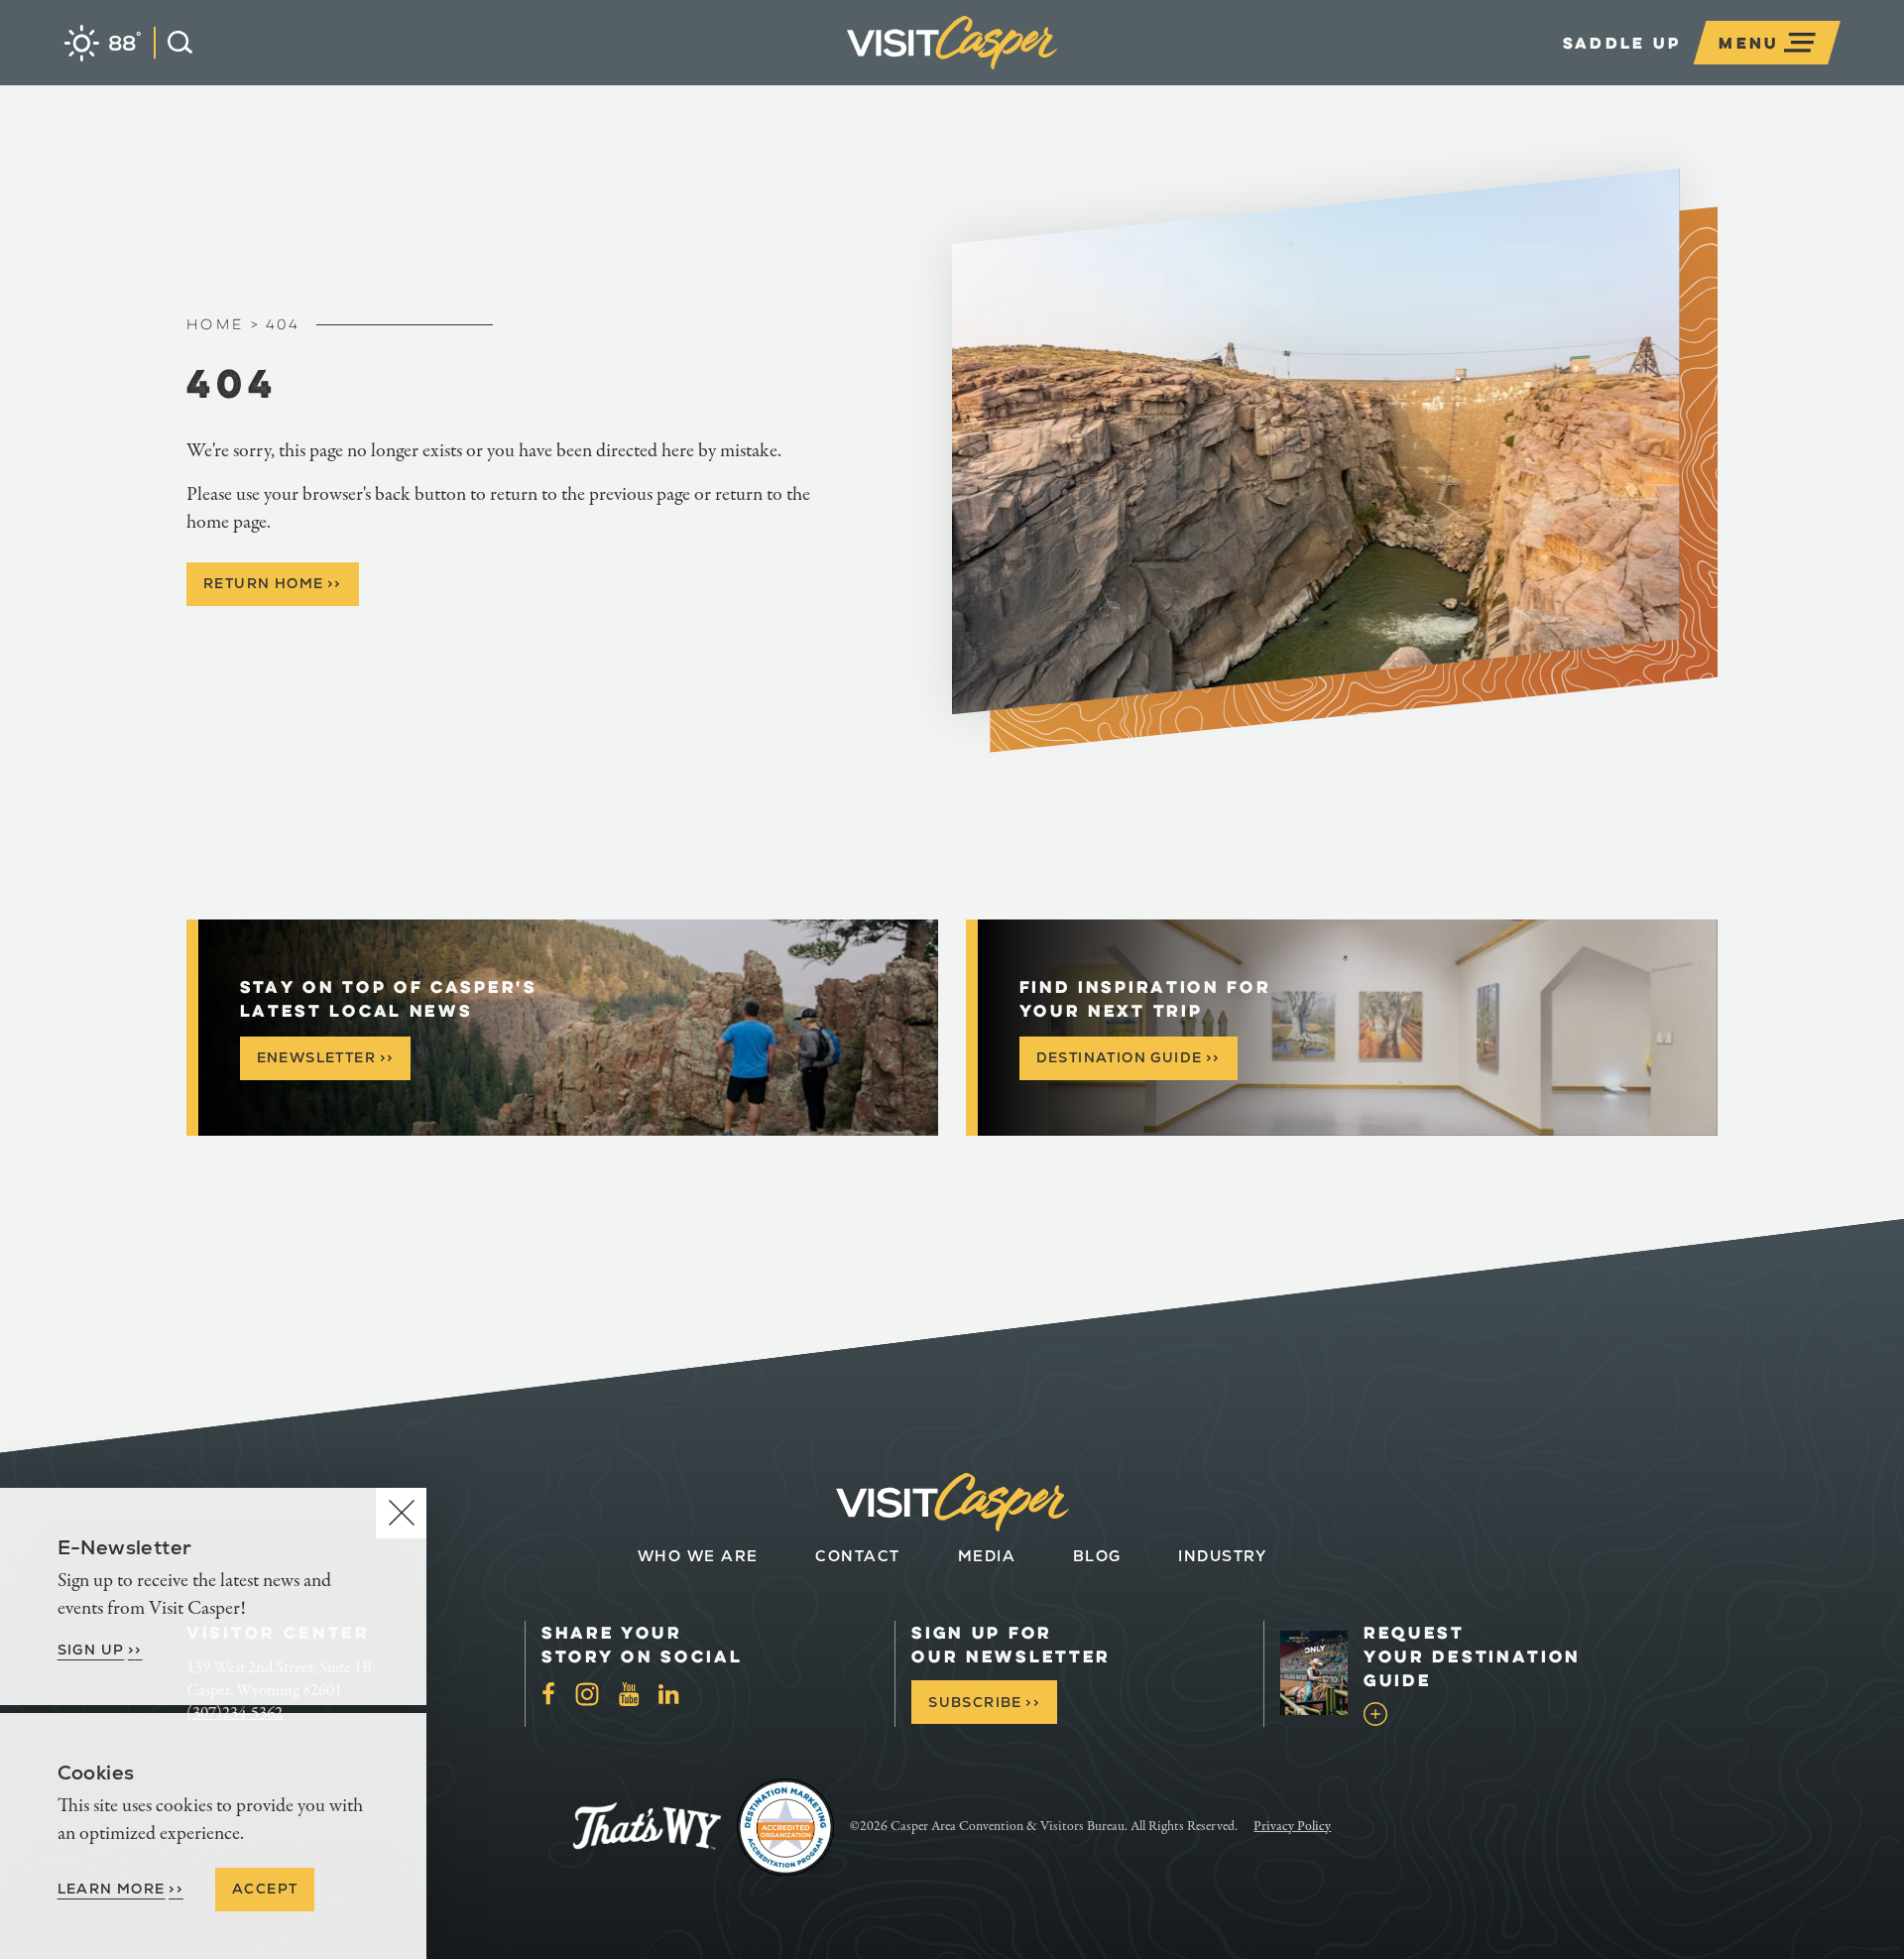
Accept (265, 1889)
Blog (1097, 1556)
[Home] (1057, 73)
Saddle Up (1622, 43)
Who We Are (698, 1556)
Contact (858, 1556)
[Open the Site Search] (173, 43)
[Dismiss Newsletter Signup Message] (401, 1513)
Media (987, 1556)
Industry (1222, 1556)
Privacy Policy (1292, 1826)
